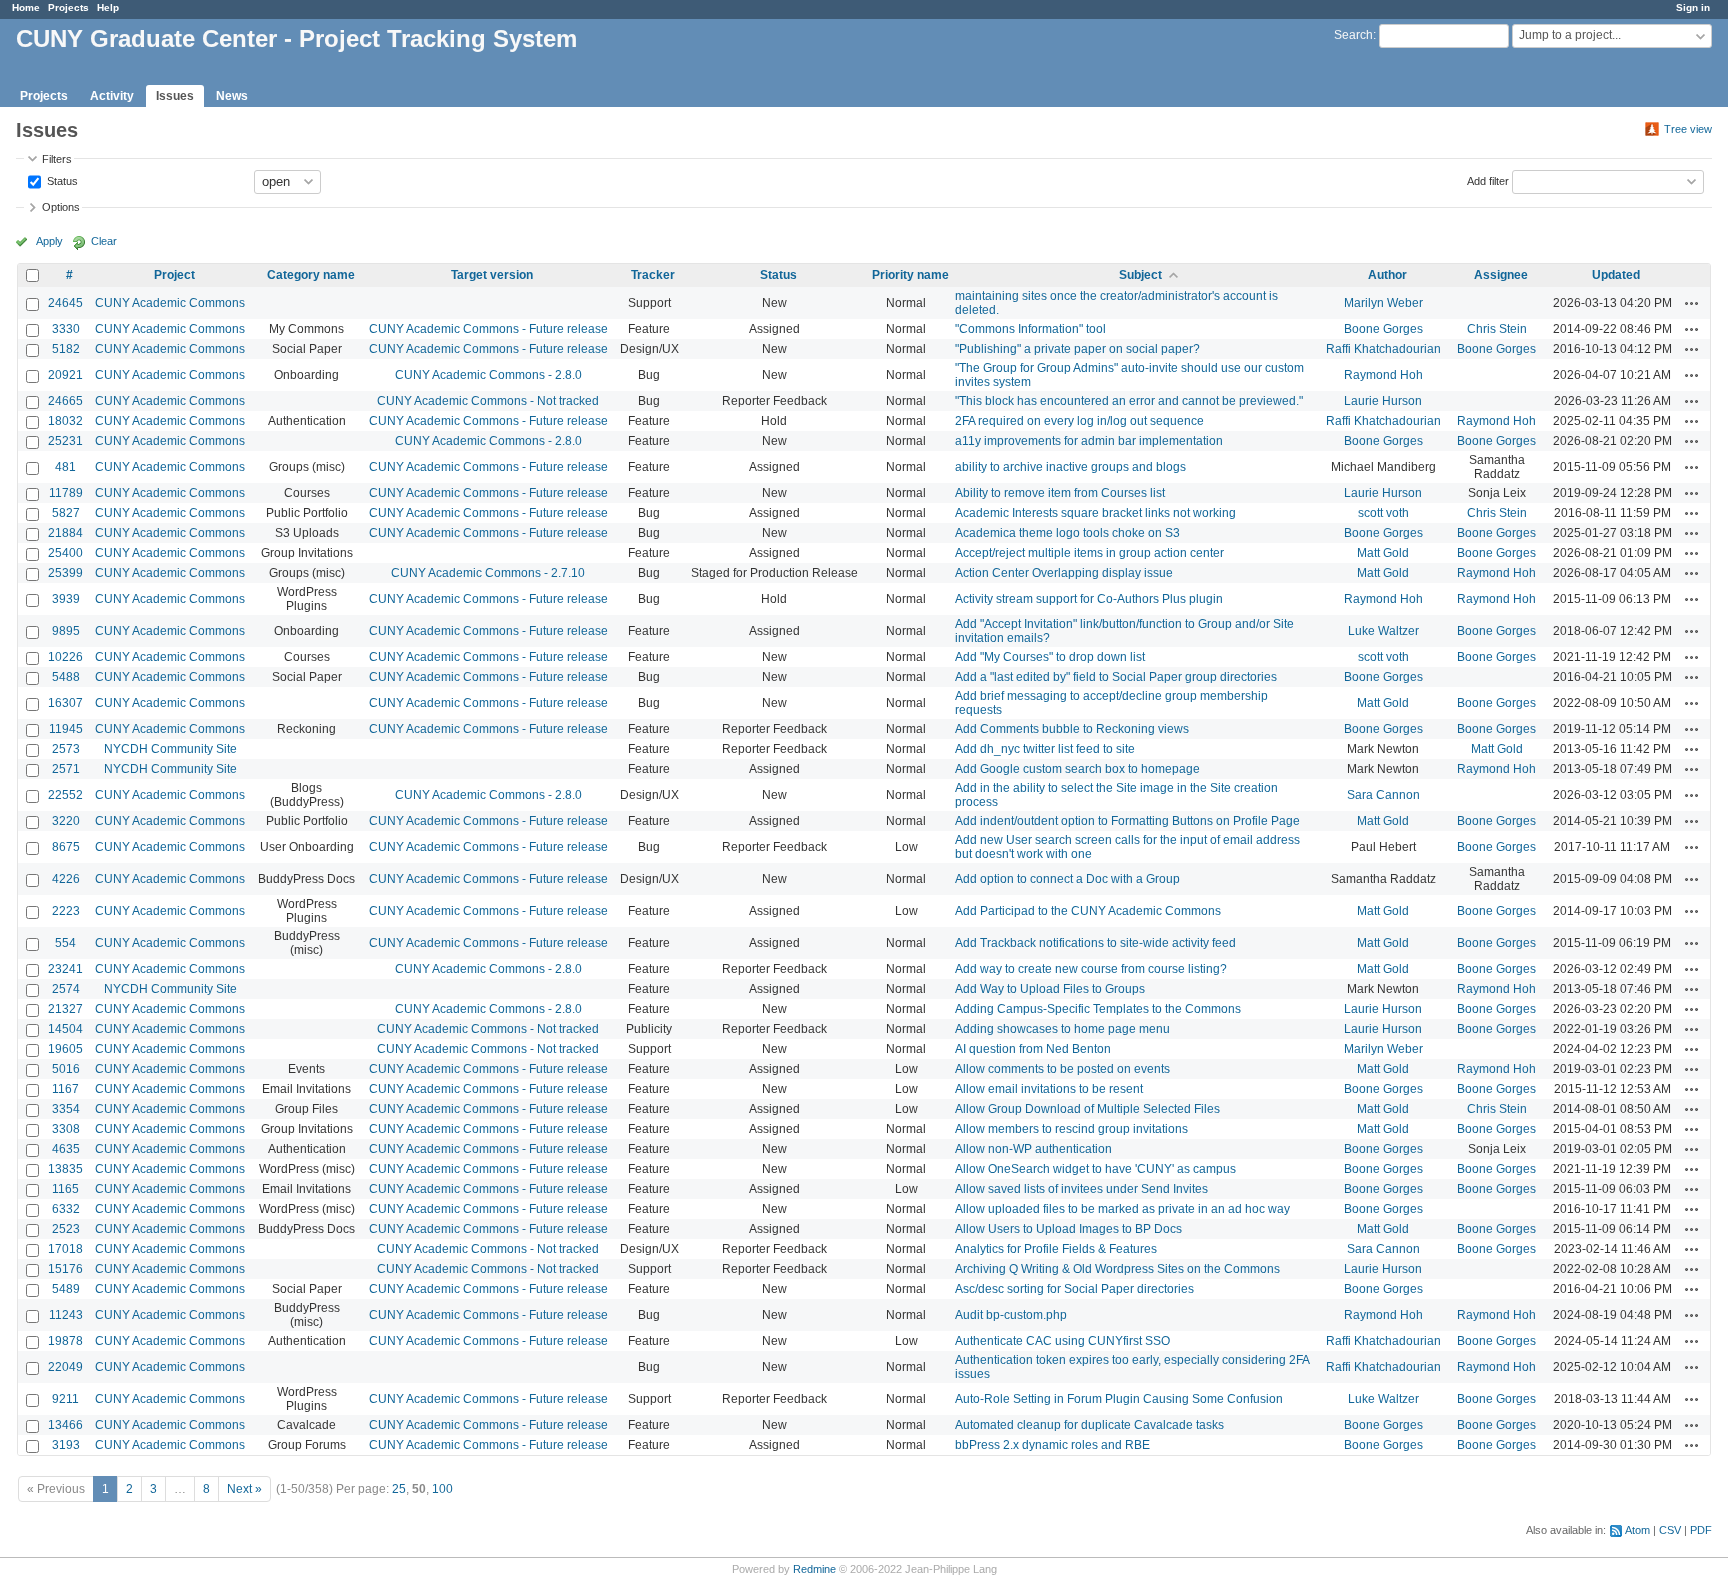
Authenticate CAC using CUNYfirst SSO (1062, 1341)
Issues (175, 96)
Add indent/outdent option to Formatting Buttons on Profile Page (1127, 821)
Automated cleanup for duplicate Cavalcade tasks (1089, 1425)
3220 (66, 821)
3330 (66, 329)
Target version (492, 275)
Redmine (814, 1569)
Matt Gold (1383, 553)
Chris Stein (1497, 329)
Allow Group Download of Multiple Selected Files (1087, 1109)
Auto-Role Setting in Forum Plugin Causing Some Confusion (1119, 1399)
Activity (112, 96)
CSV (1670, 1530)
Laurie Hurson (1383, 401)
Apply (49, 241)
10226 (65, 657)
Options (61, 207)
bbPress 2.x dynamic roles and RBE (1052, 1445)
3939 (66, 599)
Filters (57, 159)
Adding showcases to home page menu (1062, 1029)
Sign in (1693, 7)
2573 (66, 749)
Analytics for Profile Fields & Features (1056, 1249)
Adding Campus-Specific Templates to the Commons (1098, 1009)
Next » (244, 1489)
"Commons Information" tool (1030, 329)
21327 (65, 1009)
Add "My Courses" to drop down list (1050, 657)
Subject (1140, 275)
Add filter (1488, 180)
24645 (65, 303)
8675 (66, 847)
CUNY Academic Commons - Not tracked (488, 401)
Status (61, 180)
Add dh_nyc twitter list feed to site (1045, 749)
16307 (65, 703)
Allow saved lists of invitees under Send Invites (1081, 1189)
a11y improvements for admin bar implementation (1089, 441)
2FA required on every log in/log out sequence (1079, 421)
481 (65, 467)
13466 (65, 1425)
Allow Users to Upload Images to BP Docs (1068, 1229)
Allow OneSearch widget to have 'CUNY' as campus (1095, 1169)
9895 (66, 631)
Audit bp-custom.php (1011, 1315)
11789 (66, 493)
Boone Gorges (1383, 329)
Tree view (1688, 129)
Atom (1637, 1530)
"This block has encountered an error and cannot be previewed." (1129, 401)
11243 (66, 1315)
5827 (66, 513)
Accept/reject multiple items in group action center (1089, 553)
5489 (66, 1289)
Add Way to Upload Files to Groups (1050, 989)
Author (1387, 275)
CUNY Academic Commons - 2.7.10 (488, 573)
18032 (65, 421)
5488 (66, 677)
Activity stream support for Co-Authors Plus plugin (1089, 599)
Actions (1692, 303)
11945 (66, 729)
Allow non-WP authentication (1033, 1149)
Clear (104, 241)
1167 (65, 1089)
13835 (65, 1169)
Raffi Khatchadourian (1383, 349)
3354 (66, 1109)
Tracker (653, 275)
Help (108, 7)
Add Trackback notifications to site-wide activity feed (1095, 943)
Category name (311, 275)
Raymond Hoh (1383, 375)
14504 (65, 1029)
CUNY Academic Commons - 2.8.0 (488, 375)
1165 (65, 1189)
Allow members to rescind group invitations (1071, 1129)
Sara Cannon (1383, 795)
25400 (65, 553)
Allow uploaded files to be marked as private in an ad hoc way (1122, 1209)
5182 (66, 349)
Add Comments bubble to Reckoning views (1072, 729)
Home (26, 7)
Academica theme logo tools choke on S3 (1067, 533)
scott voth (1383, 513)
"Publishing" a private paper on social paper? (1077, 349)
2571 (66, 769)
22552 (65, 795)
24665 (65, 401)
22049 (65, 1367)
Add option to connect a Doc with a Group (1067, 879)
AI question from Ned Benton (1033, 1049)
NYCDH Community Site (170, 749)
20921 (65, 375)
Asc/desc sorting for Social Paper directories (1074, 1289)
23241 (65, 969)
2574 (66, 989)
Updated (1616, 275)
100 (442, 1489)
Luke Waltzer (1383, 631)
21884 (65, 533)
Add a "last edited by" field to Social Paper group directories (1116, 677)
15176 (65, 1269)
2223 (66, 911)
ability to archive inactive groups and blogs (1070, 467)
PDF (1701, 1530)
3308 (66, 1129)
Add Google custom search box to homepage (1077, 769)
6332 (66, 1209)
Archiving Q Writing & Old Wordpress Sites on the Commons (1117, 1269)
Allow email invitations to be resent (1049, 1089)
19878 (65, 1341)
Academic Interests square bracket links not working (1095, 513)
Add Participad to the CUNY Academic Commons (1088, 911)
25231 (65, 441)
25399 (65, 573)
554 (65, 943)
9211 (65, 1399)
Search (1353, 35)
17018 (65, 1249)
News (232, 96)
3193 (66, 1445)
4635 (66, 1149)
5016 (66, 1069)
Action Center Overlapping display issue (1064, 573)
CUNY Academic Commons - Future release (488, 329)
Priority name (910, 275)
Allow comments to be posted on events (1062, 1069)
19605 (65, 1049)
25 (399, 1489)
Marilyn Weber (1383, 303)
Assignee (1501, 275)
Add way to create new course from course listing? (1091, 969)
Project (174, 275)
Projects (68, 7)
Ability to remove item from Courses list (1060, 493)
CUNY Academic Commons (170, 303)
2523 (66, 1229)
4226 (66, 879)
